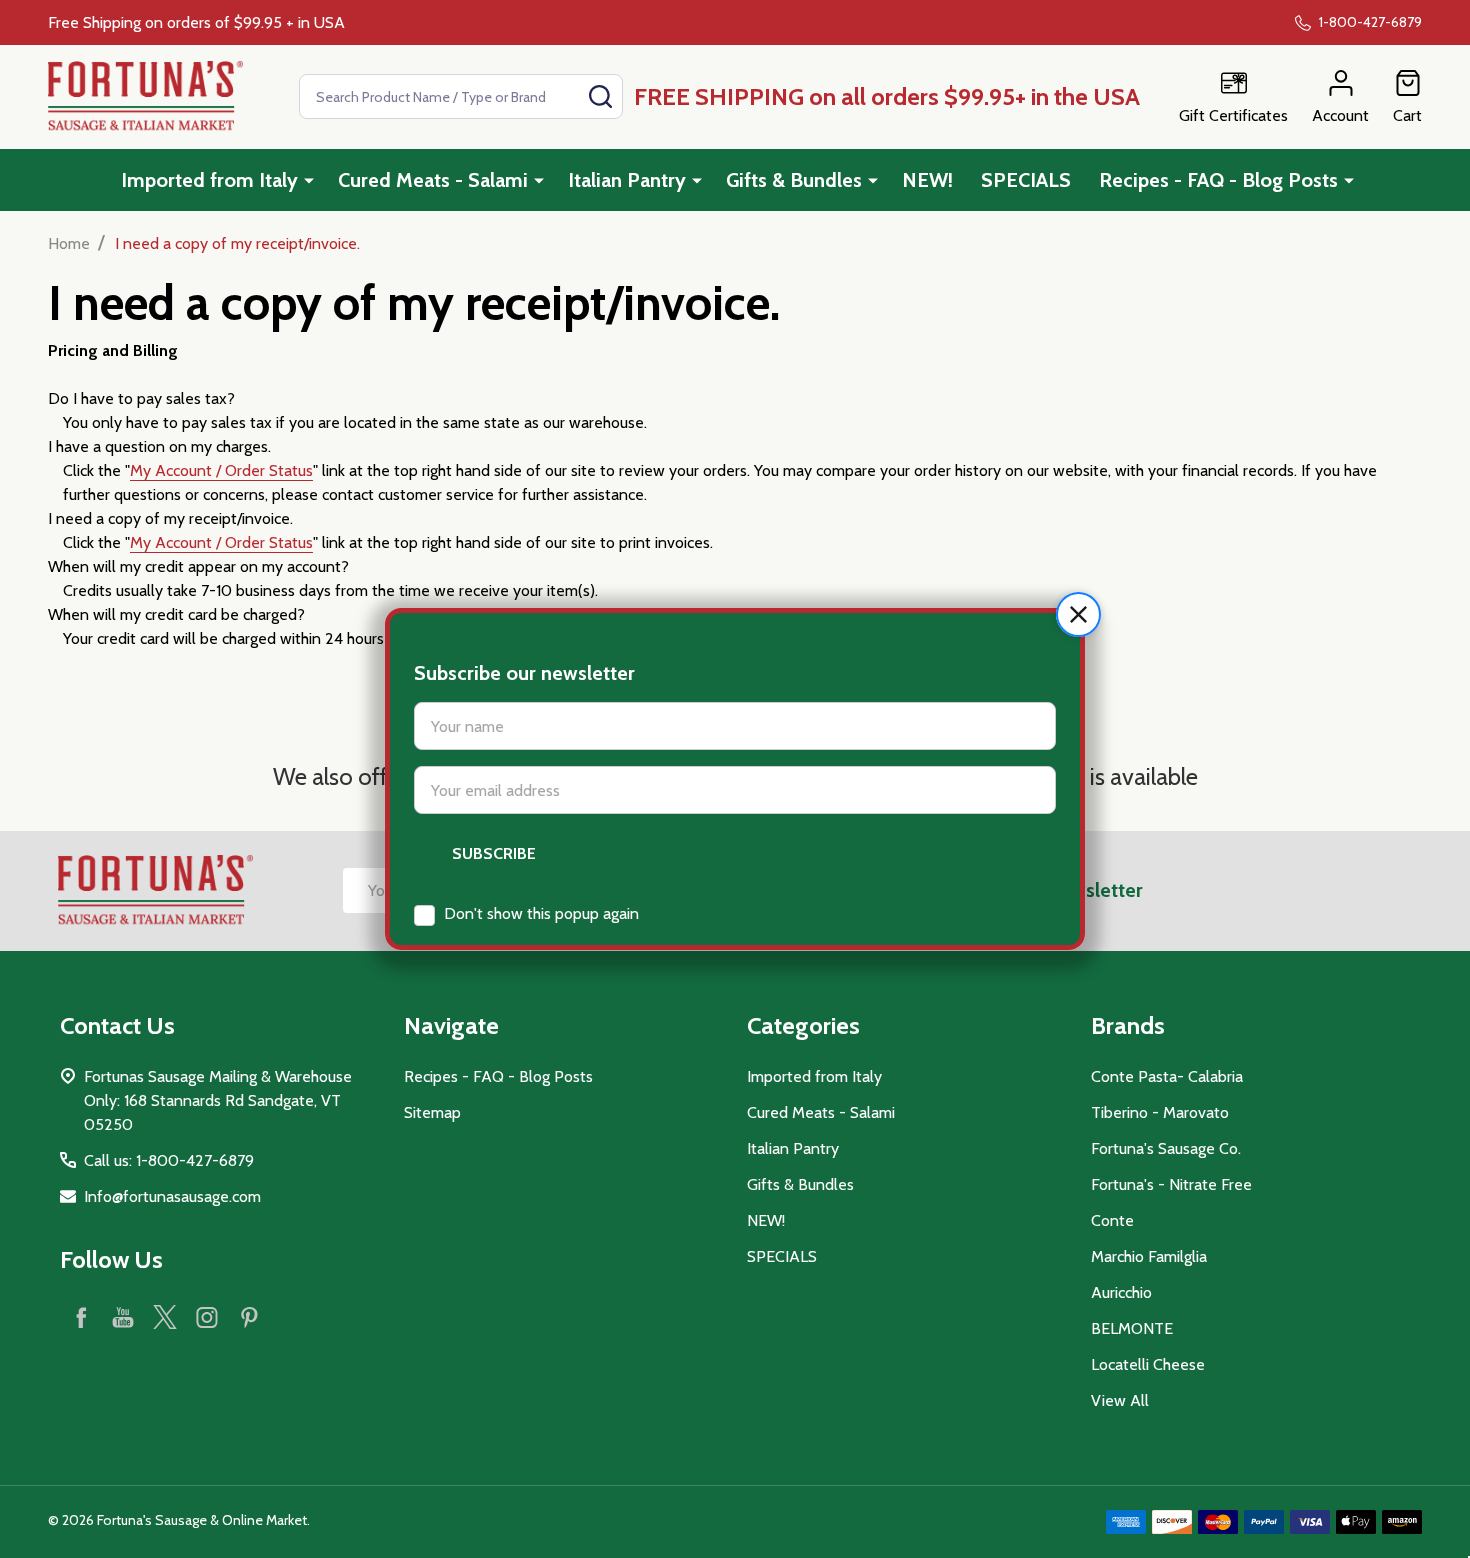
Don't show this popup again (541, 913)
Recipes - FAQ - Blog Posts (1218, 180)
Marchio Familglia (1149, 1256)
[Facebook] (81, 1317)
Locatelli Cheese (1148, 1364)
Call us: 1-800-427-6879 (169, 1160)
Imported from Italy (209, 180)
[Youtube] (123, 1317)
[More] (309, 180)
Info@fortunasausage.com (172, 1196)
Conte (1112, 1220)
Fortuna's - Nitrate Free (1171, 1184)
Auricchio (1121, 1292)
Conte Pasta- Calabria (1167, 1076)
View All (1120, 1400)
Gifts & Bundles (794, 180)
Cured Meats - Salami (433, 180)
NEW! (927, 180)
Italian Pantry (627, 180)
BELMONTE (1132, 1328)
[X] (165, 1317)
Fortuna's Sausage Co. (1166, 1148)
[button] (1078, 614)
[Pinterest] (249, 1317)
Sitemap (432, 1112)
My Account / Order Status (221, 470)
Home (69, 243)
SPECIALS (1026, 180)
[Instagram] (207, 1317)
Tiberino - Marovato (1160, 1112)
